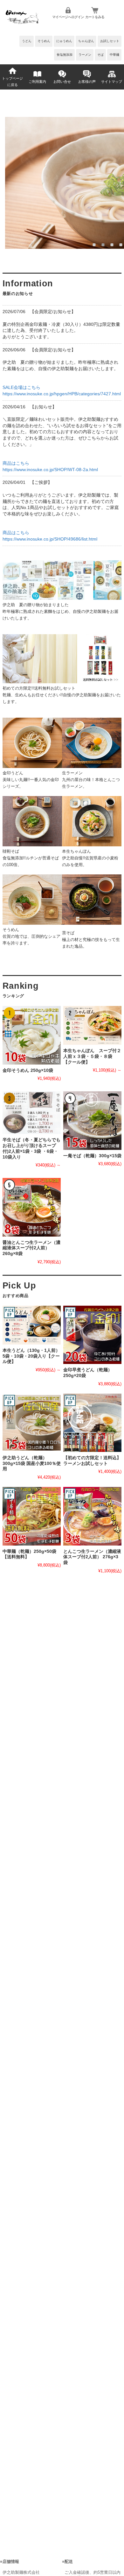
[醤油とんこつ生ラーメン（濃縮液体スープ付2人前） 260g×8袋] (32, 1207)
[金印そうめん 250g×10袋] (32, 1035)
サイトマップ (112, 82)
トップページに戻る (12, 82)
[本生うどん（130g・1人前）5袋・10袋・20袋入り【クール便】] (32, 1325)
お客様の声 (87, 82)
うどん (27, 41)
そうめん (44, 41)
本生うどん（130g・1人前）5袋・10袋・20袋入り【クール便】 (31, 1356)
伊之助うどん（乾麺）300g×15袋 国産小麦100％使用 (32, 1463)
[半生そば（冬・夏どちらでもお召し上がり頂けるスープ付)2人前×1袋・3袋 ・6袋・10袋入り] (32, 1113)
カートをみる (95, 17)
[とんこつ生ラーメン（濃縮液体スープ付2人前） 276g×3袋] (92, 1516)
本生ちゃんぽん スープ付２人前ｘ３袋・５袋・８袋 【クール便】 (92, 1056)
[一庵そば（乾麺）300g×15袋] (92, 1120)
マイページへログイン (68, 17)
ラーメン (85, 55)
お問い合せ (62, 82)
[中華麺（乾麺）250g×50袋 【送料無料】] (32, 1516)
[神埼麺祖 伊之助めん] (22, 24)
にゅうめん (64, 41)
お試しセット (110, 41)
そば (100, 55)
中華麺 (114, 55)
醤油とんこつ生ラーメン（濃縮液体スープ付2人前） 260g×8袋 (31, 1248)
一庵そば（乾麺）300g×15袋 (92, 1156)
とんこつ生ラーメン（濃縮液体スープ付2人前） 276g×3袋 (92, 1557)
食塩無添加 (65, 55)
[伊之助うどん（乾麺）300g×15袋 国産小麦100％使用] (32, 1423)
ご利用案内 (37, 82)
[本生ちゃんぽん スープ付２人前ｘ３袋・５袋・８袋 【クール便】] (92, 1025)
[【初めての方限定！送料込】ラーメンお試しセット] (92, 1423)
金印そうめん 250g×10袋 (28, 1070)
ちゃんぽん (86, 41)
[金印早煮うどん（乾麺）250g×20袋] (92, 1335)
